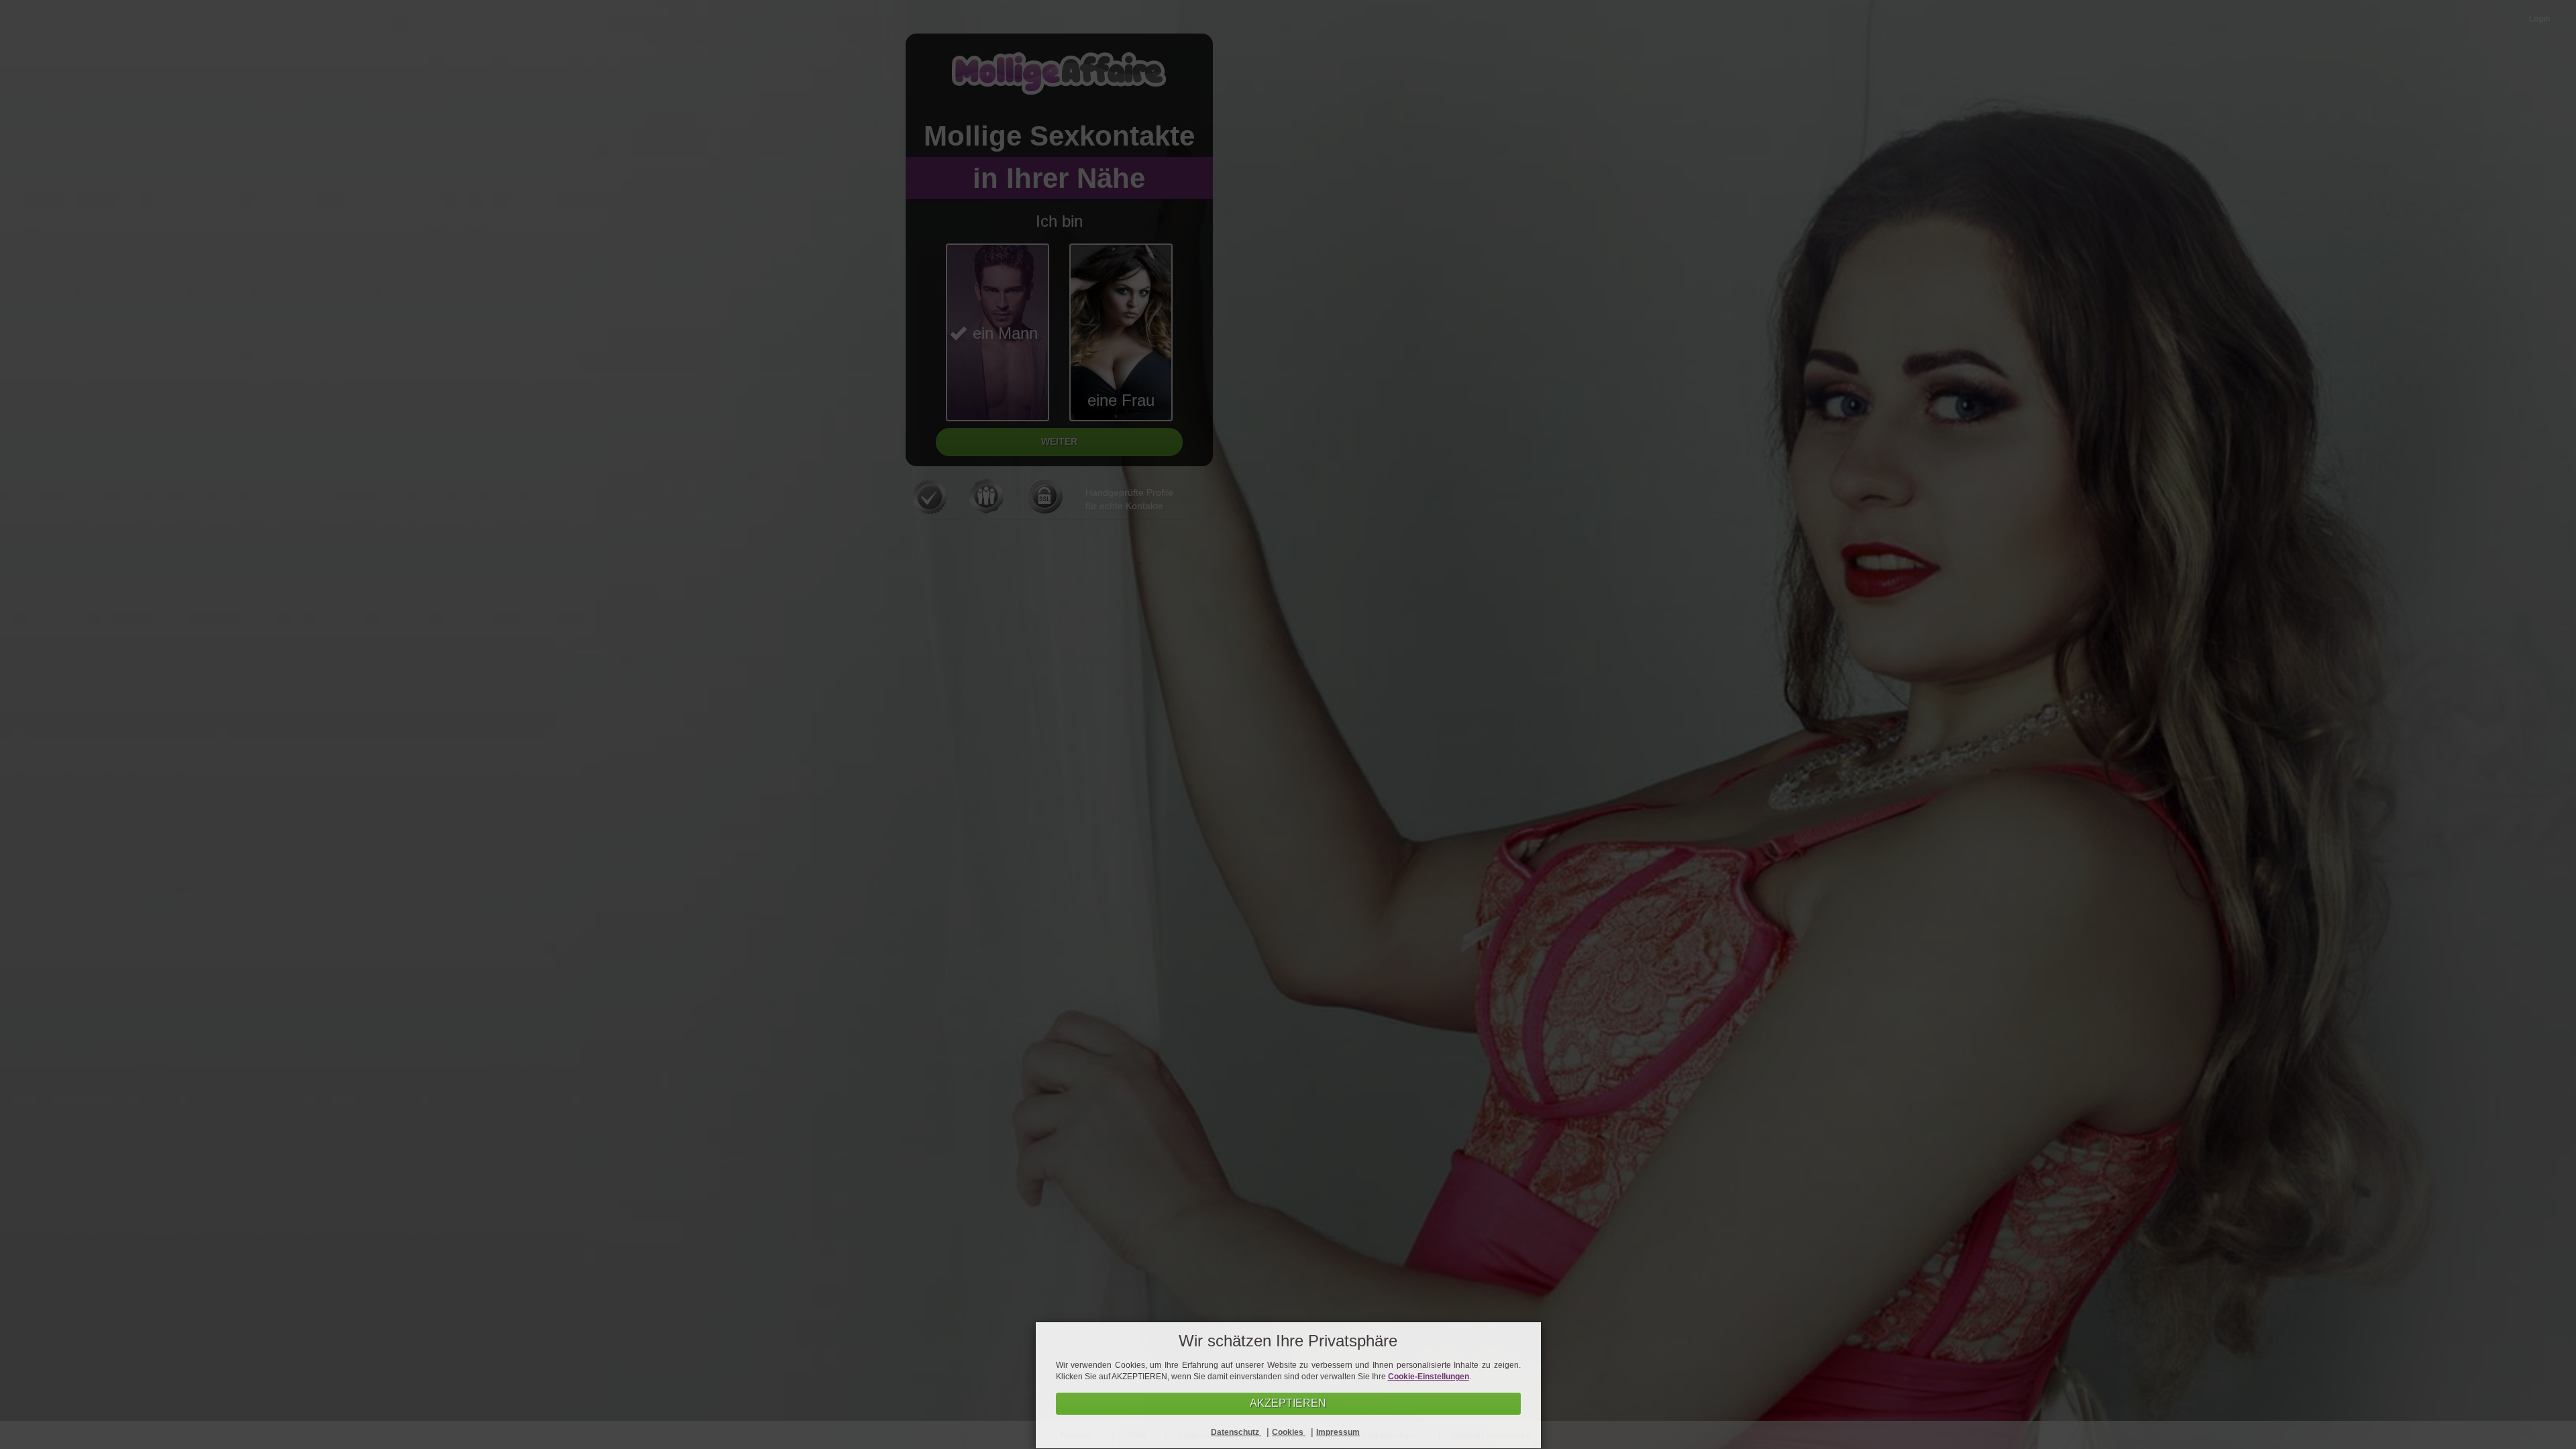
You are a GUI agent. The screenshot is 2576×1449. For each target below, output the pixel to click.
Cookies (1289, 1432)
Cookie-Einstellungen (1429, 1377)
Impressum (1338, 1432)
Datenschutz (1236, 1432)
